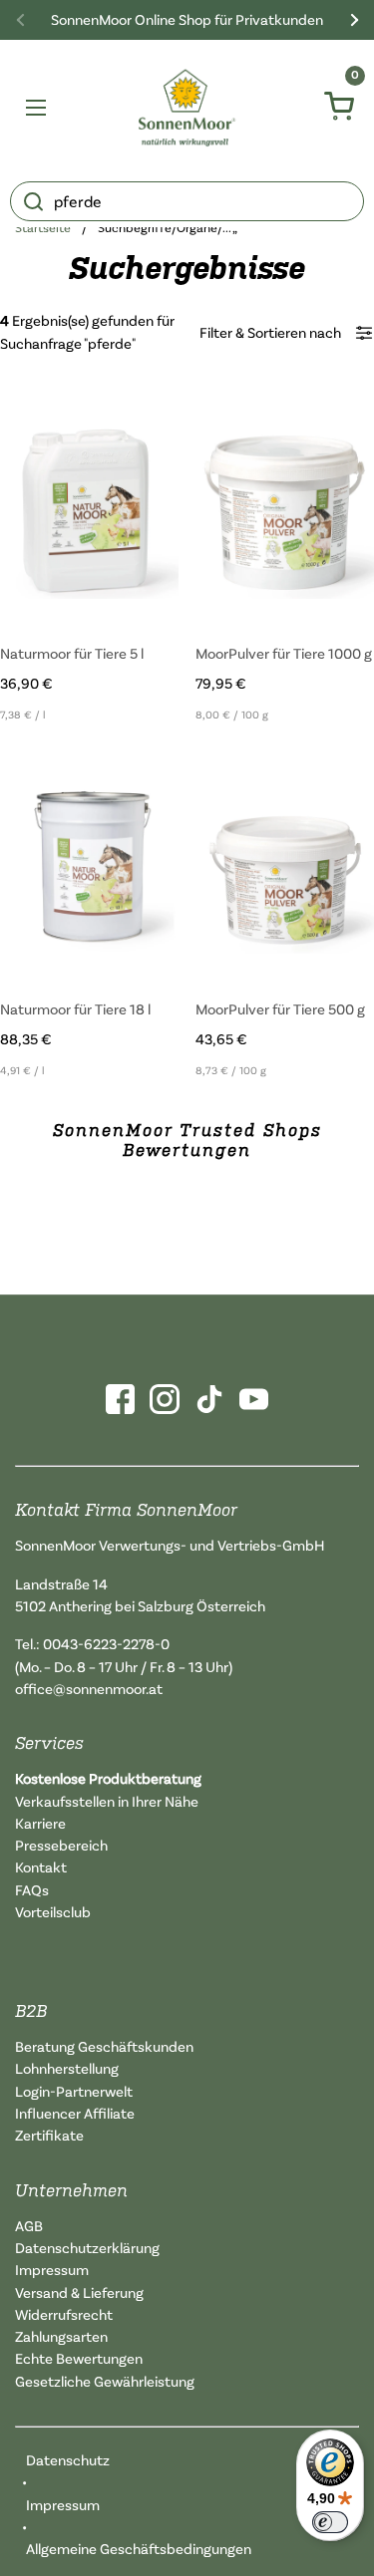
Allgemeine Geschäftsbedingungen (139, 2549)
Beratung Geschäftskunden (104, 2046)
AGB (29, 2226)
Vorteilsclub (53, 1912)
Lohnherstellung (67, 2068)
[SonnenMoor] (187, 108)
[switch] (330, 2522)
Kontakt (41, 1867)
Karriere (40, 1823)
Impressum (52, 2270)
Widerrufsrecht (64, 2314)
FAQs (32, 1890)
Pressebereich (61, 1845)
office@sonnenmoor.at (89, 1689)
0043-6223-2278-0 (106, 1644)
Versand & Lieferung (79, 2292)
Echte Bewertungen (79, 2358)
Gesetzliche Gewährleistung (105, 2381)
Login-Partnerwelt (74, 2091)
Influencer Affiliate (75, 2113)
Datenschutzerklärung (87, 2248)
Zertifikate (49, 2135)
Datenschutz (68, 2460)
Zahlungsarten (61, 2336)
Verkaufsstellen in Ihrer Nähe (107, 1801)
